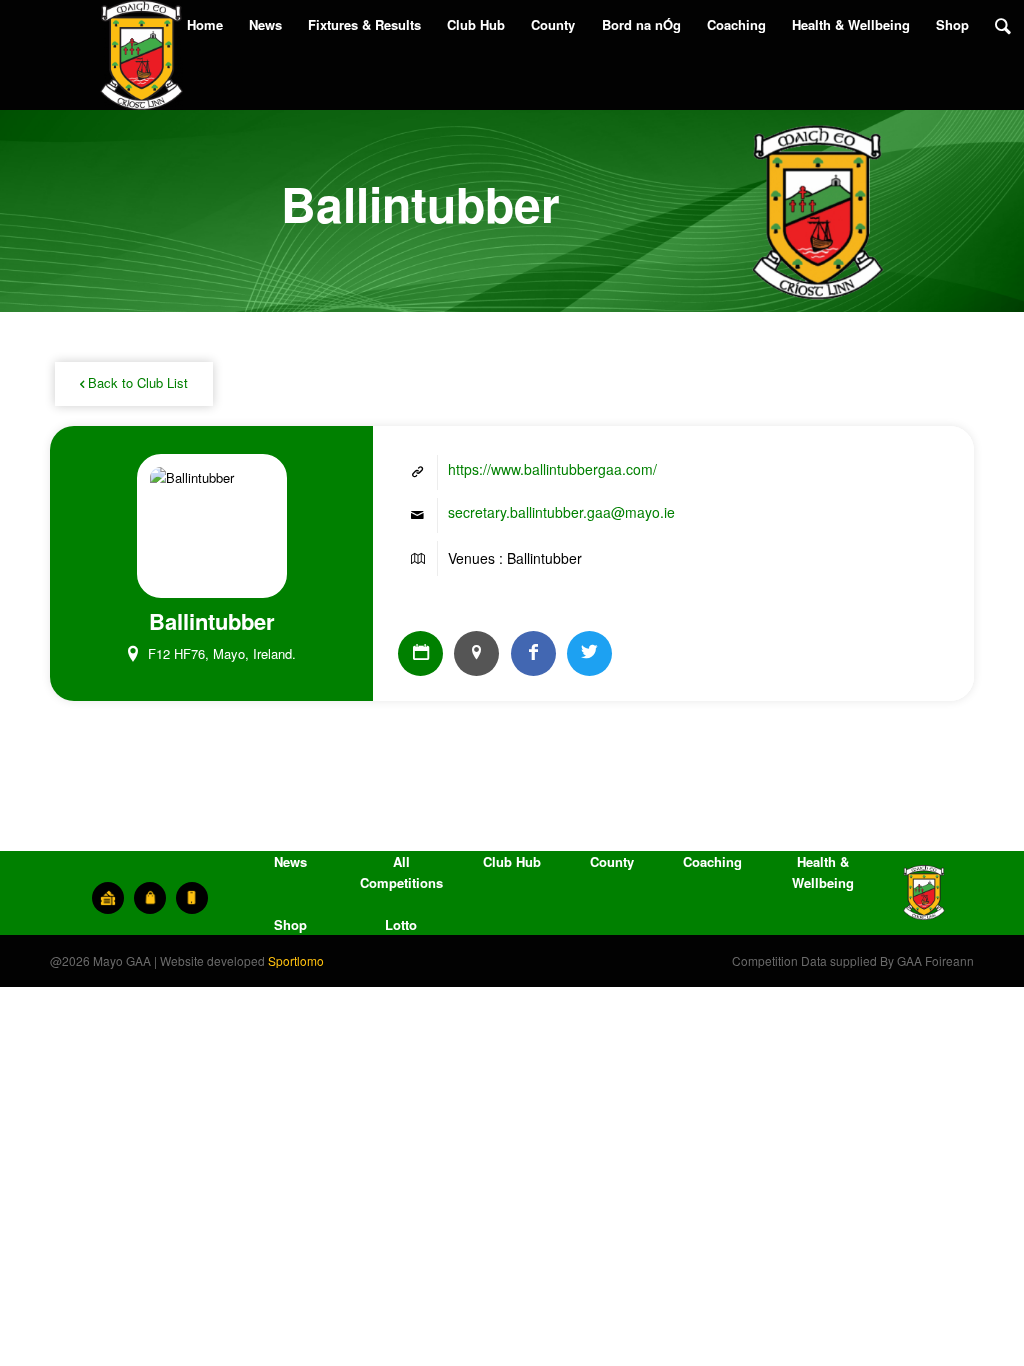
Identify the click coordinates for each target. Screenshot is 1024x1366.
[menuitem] (205, 25)
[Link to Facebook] (533, 653)
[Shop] (150, 898)
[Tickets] (108, 898)
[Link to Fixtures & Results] (420, 653)
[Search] (1003, 25)
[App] (192, 898)
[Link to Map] (476, 653)
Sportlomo (296, 960)
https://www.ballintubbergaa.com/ (552, 469)
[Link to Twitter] (589, 653)
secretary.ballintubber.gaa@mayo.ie (561, 512)
